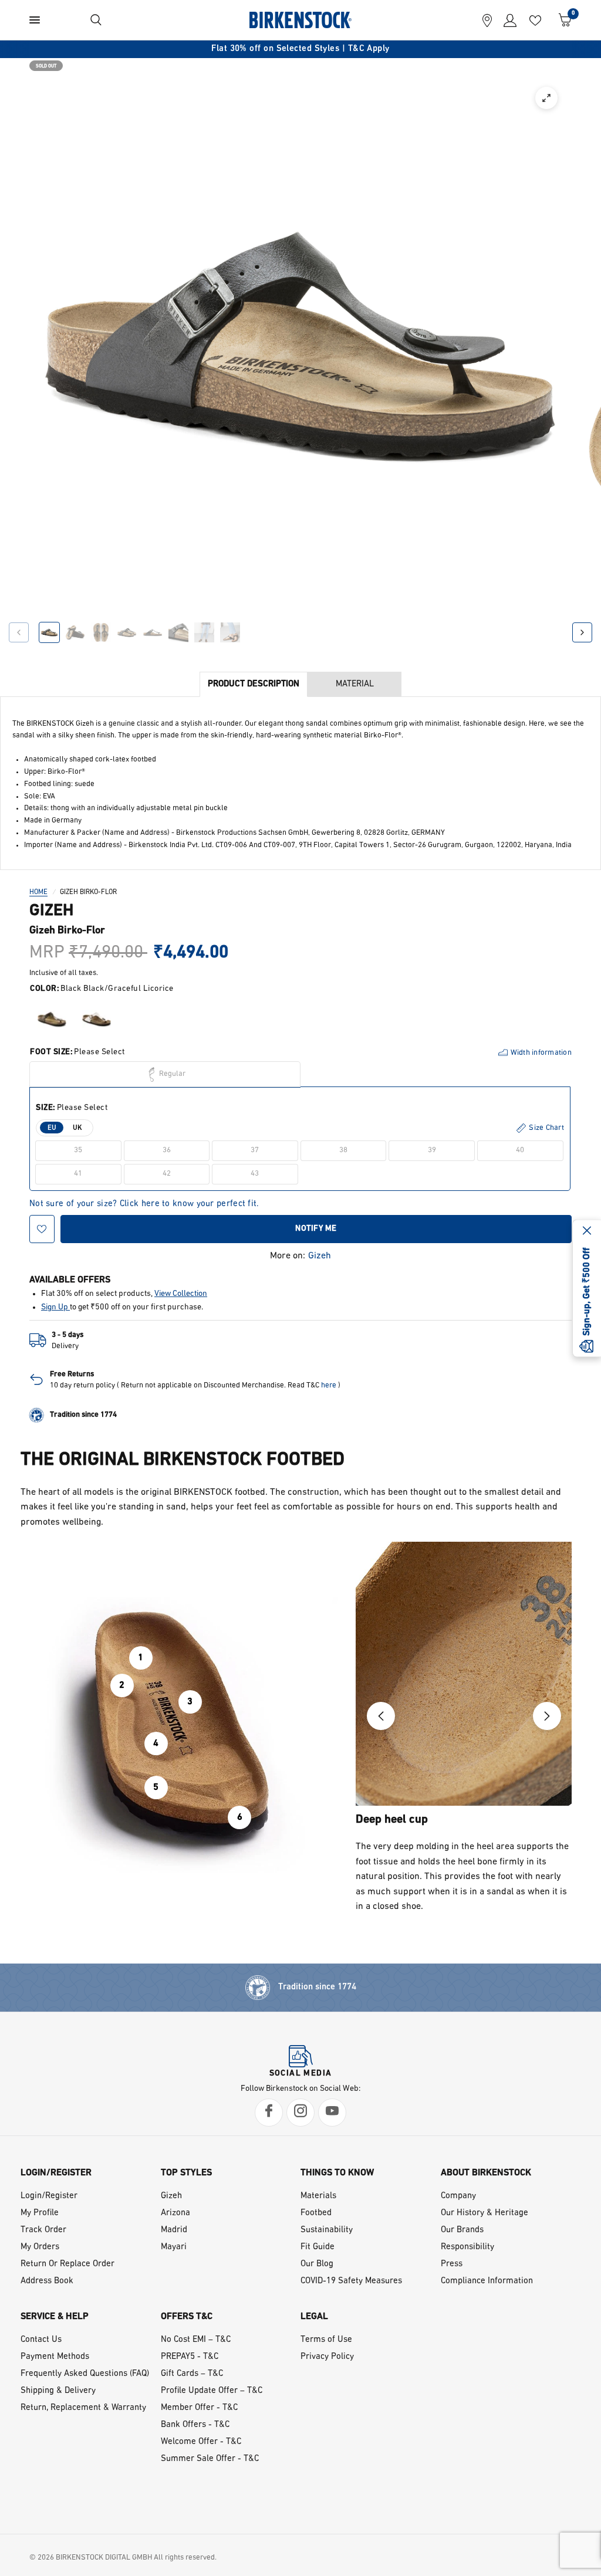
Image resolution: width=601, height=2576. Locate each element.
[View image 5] (153, 632)
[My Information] (507, 20)
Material (355, 684)
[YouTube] (332, 2113)
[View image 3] (101, 632)
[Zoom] (546, 98)
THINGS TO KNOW (337, 2173)
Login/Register (49, 2196)
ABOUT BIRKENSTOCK (486, 2173)
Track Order (43, 2230)
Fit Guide (318, 2247)
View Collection (181, 1294)
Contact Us (41, 2340)
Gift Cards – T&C (192, 2374)
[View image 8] (230, 632)
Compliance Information (487, 2281)
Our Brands (462, 2230)
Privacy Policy (327, 2357)
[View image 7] (204, 632)
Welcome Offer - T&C (201, 2442)
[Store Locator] (487, 20)
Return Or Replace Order (67, 2264)
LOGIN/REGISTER (56, 2173)
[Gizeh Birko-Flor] (52, 1019)
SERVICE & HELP (55, 2317)
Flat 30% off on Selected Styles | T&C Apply (300, 49)
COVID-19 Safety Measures (351, 2281)
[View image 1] (49, 632)
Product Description (254, 684)
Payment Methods (55, 2357)
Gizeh (320, 1256)
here (329, 1385)
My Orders (40, 2247)
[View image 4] (127, 632)
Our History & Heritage (484, 2213)
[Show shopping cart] (562, 20)
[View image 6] (178, 632)
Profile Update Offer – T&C (212, 2391)
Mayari (174, 2247)
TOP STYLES (186, 2173)
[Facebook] (269, 2113)
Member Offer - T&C (199, 2408)
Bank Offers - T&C (195, 2425)
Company (458, 2196)
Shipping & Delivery (58, 2391)
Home (38, 892)
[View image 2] (75, 632)
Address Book (47, 2281)
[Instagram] (300, 2113)
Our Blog (317, 2264)
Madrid (174, 2230)
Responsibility (467, 2247)
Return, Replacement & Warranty (83, 2408)
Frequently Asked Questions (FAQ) (85, 2374)
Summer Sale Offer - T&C (210, 2459)
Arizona (175, 2213)
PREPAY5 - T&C (190, 2357)
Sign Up (55, 1307)
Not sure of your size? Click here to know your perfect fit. (144, 1204)
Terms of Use (326, 2340)
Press (452, 2264)
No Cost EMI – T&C (196, 2340)
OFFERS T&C (187, 2317)
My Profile (40, 2213)
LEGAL (314, 2317)
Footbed (316, 2213)
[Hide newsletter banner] (587, 1231)
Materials (318, 2196)
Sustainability (327, 2230)
